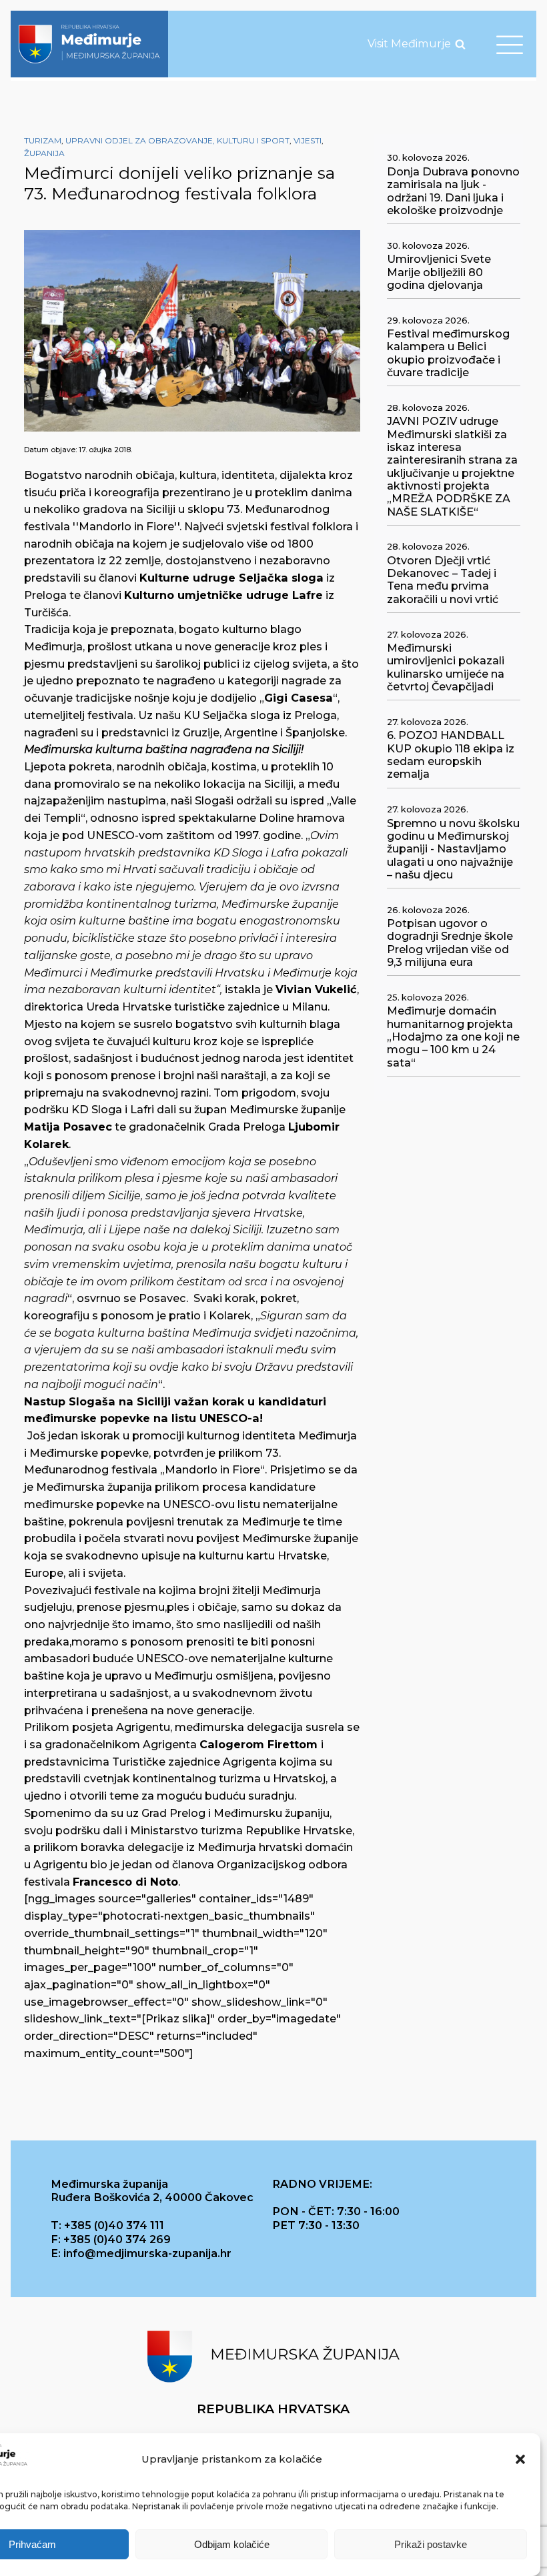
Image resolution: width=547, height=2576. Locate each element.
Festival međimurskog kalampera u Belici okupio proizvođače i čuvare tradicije (448, 353)
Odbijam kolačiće (232, 2544)
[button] (520, 2459)
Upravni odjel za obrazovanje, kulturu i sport (177, 140)
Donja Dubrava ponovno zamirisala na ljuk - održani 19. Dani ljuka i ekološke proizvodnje (453, 191)
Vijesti (308, 140)
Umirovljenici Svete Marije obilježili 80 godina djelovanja (439, 272)
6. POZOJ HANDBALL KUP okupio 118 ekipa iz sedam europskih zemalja (451, 755)
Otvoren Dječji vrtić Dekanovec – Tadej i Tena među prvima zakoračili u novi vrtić (443, 580)
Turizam (43, 140)
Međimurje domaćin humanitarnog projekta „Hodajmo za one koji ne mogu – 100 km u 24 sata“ (453, 1037)
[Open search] (460, 44)
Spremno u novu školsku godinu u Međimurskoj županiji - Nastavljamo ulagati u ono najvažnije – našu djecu (453, 849)
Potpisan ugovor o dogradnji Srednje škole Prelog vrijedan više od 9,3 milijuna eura (450, 943)
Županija (44, 153)
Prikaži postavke (431, 2544)
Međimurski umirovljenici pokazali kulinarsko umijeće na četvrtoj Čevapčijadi (446, 667)
